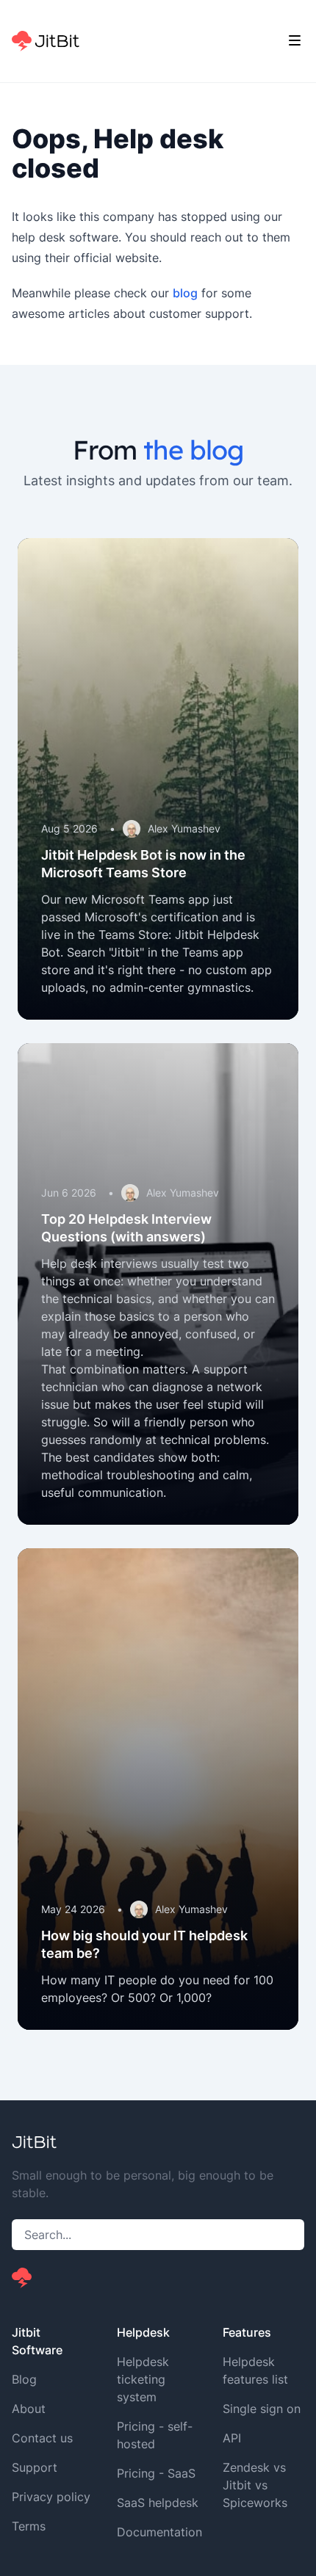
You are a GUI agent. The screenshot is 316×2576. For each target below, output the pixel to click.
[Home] (46, 41)
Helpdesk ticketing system (143, 2379)
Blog (24, 2379)
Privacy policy (51, 2497)
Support (35, 2467)
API (232, 2438)
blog (185, 293)
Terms (29, 2526)
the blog (193, 450)
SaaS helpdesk (158, 2503)
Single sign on (262, 2409)
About (29, 2409)
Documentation (159, 2532)
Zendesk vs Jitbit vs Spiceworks (255, 2485)
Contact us (42, 2438)
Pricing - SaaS (156, 2473)
